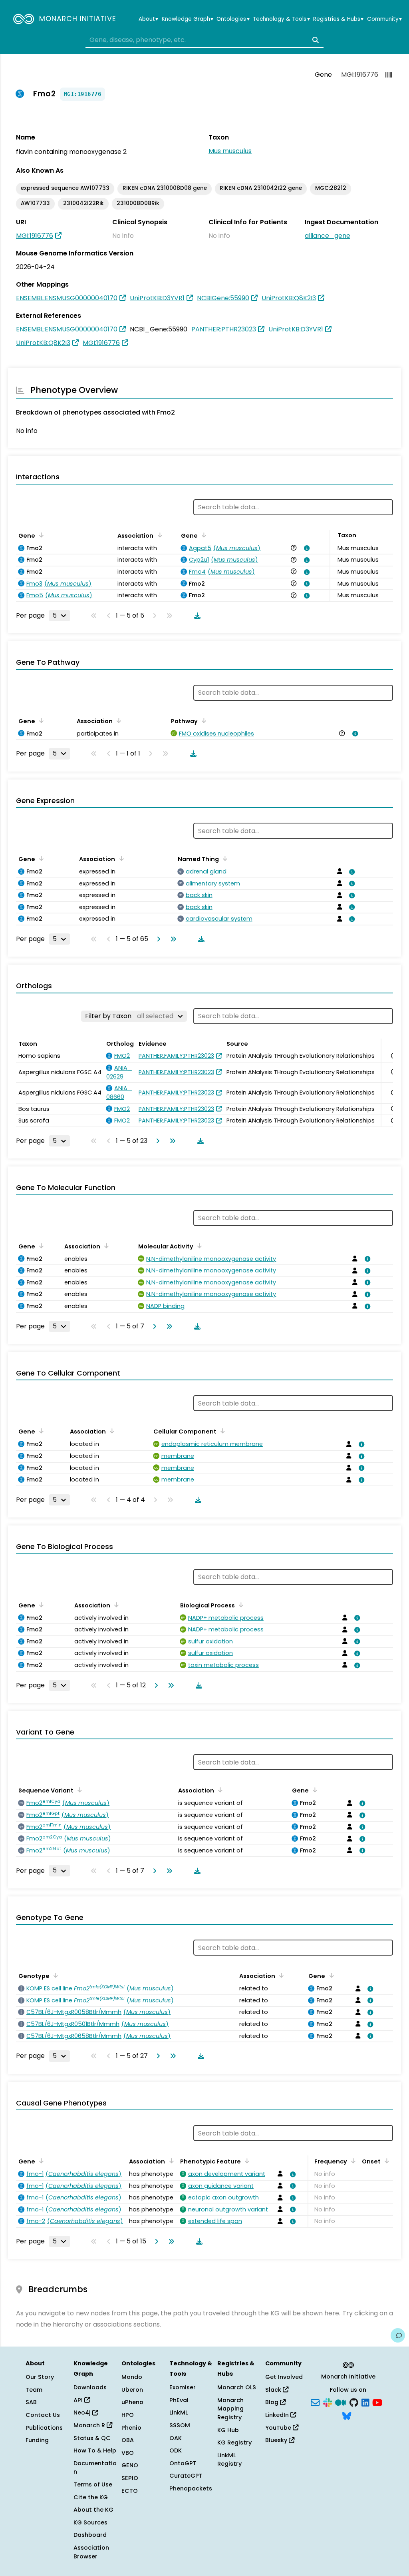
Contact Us (43, 2415)
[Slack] (328, 2402)
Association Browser (91, 2552)
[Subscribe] (315, 2402)
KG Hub (228, 2430)
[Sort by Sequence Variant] (78, 1790)
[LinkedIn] (365, 2402)
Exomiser (183, 2387)
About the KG (93, 2510)
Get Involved (284, 2377)
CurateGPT (186, 2476)
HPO (128, 2415)
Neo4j (83, 2413)
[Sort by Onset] (385, 2161)
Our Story (40, 2377)
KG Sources (90, 2522)
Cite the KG (91, 2497)
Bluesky (277, 2440)
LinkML (179, 2413)
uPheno (132, 2402)
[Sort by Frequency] (352, 2161)
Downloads (90, 2387)
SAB (31, 2402)
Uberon (132, 2390)
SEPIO (130, 2478)
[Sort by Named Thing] (224, 858)
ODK (176, 2450)
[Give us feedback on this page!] (398, 2335)
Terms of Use (93, 2484)
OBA (128, 2440)
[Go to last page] (172, 939)
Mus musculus (230, 151)
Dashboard (90, 2535)
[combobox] (204, 40)
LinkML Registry (229, 2460)
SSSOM (180, 2425)
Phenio (131, 2428)
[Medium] (341, 2402)
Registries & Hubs (338, 19)
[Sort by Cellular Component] (221, 1431)
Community (384, 19)
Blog (273, 2402)
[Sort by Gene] (40, 535)
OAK (176, 2438)
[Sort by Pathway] (203, 720)
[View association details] (306, 548)
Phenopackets (191, 2488)
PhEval (179, 2400)
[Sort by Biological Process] (240, 1605)
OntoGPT (183, 2463)
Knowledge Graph (188, 19)
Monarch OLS (237, 2387)
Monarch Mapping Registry (230, 2409)
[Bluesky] (347, 2415)
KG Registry (234, 2442)
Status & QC (92, 2438)
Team (34, 2390)
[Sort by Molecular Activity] (198, 1246)
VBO (128, 2453)
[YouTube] (377, 2402)
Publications (44, 2428)
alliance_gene (328, 236)
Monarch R (90, 2425)
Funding (37, 2440)
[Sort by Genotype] (54, 1975)
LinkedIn (278, 2415)
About (148, 19)
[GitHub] (354, 2402)
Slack (274, 2390)
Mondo (132, 2377)
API (79, 2400)
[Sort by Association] (158, 535)
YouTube (279, 2428)
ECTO (130, 2491)
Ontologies (233, 19)
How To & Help (95, 2450)
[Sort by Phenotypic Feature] (246, 2161)
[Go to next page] (157, 939)
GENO (130, 2465)
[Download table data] (196, 616)
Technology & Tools (281, 19)
